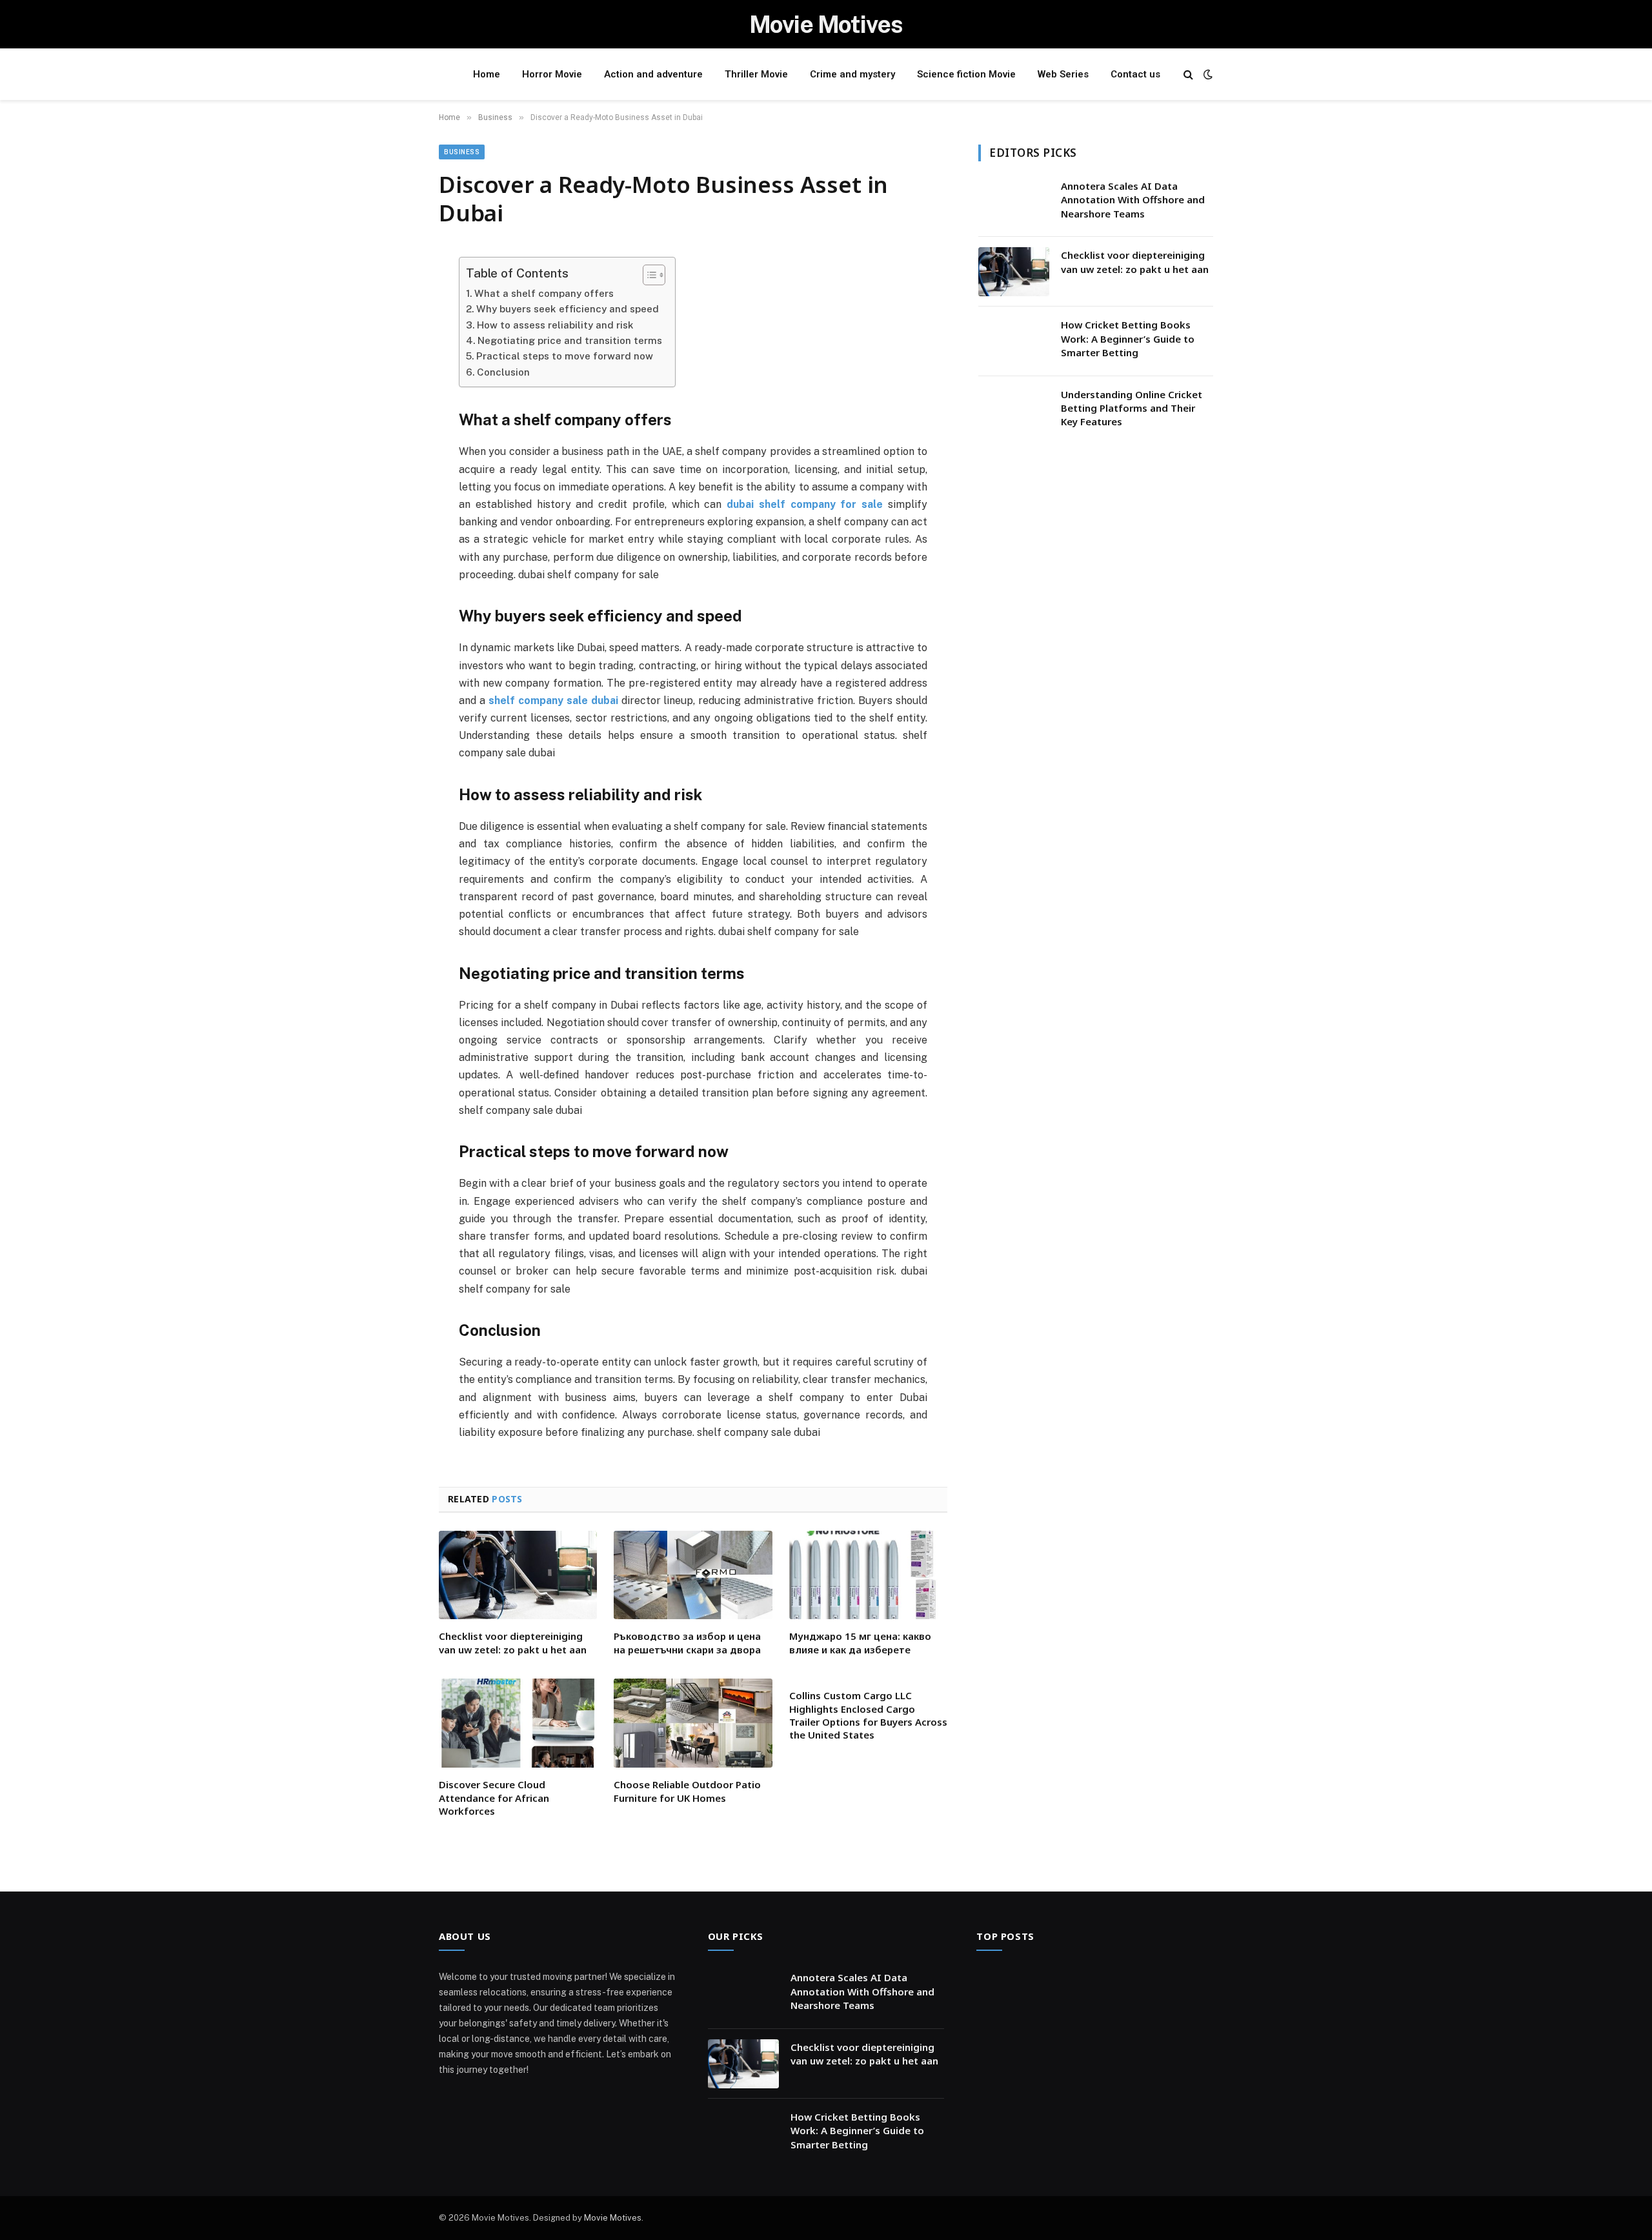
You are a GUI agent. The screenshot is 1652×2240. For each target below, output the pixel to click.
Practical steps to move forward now (565, 356)
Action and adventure (653, 74)
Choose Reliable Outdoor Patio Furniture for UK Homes (687, 1791)
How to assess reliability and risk (555, 325)
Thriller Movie (756, 74)
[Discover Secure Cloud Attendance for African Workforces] (518, 1723)
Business (462, 152)
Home (487, 74)
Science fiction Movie (966, 74)
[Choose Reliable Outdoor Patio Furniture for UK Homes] (693, 1723)
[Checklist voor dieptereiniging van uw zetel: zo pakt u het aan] (518, 1575)
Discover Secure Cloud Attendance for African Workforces (494, 1798)
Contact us (1135, 74)
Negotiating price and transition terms (570, 340)
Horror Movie (552, 74)
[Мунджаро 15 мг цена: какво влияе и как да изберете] (868, 1575)
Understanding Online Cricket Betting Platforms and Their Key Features (1132, 408)
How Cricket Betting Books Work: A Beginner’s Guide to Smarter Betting (1128, 338)
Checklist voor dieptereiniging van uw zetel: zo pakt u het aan (513, 1642)
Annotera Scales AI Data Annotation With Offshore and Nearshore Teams (1133, 200)
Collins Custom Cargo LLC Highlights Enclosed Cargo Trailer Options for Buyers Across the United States (868, 1715)
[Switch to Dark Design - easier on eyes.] (1207, 74)
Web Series (1063, 74)
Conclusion (503, 372)
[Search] (1188, 75)
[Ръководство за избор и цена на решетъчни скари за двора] (693, 1575)
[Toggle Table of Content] (648, 275)
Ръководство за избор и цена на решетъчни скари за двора (687, 1642)
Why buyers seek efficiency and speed (568, 309)
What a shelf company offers (544, 293)
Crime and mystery (852, 74)
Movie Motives (613, 2218)
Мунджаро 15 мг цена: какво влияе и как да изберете (860, 1642)
